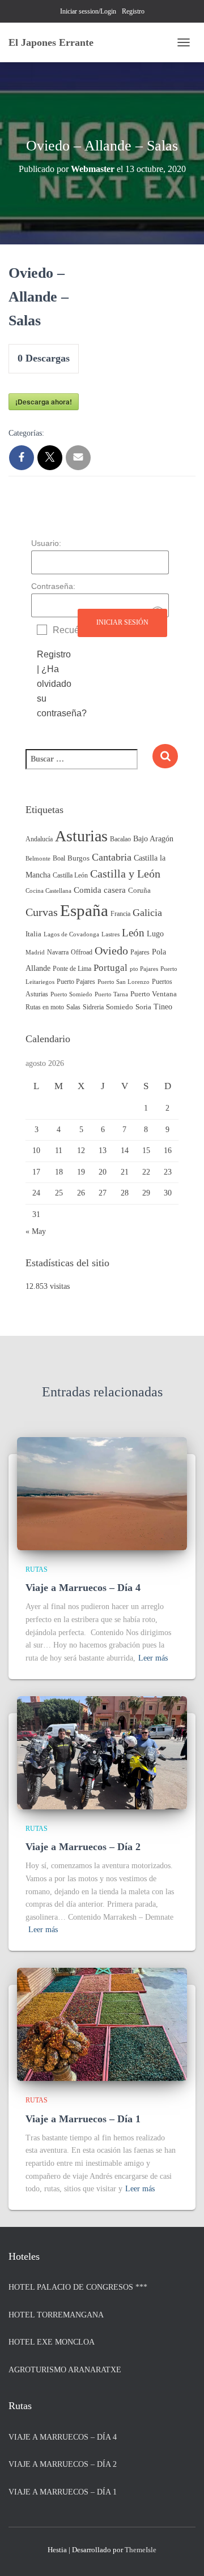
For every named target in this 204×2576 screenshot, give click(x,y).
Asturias (81, 836)
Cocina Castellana (48, 891)
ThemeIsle (141, 2550)
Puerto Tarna (111, 994)
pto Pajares (144, 969)
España (84, 910)
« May (36, 1231)
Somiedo (120, 1007)
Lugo (155, 934)
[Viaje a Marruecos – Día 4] (102, 1493)
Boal (59, 858)
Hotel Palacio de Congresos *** (78, 2287)
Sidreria (93, 1007)
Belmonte (38, 859)
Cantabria (112, 857)
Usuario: (46, 543)
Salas (73, 1007)
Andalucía (39, 839)
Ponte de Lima (72, 969)
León (133, 933)
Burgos (78, 858)
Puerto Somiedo (71, 994)
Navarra (58, 952)
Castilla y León (125, 874)
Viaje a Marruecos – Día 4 (83, 1588)
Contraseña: (53, 586)
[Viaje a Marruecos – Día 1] (102, 2024)
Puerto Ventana (154, 994)
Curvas (42, 912)
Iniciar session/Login (88, 11)
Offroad (82, 952)
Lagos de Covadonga (71, 934)
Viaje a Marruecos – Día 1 (83, 2119)
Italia (33, 934)
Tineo (163, 1007)
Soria (143, 1007)
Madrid (35, 952)
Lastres (110, 934)
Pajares (140, 952)
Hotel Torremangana (56, 2315)
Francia (120, 914)
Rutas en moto (45, 1007)
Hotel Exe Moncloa (52, 2342)
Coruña (139, 891)
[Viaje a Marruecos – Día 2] (102, 1752)
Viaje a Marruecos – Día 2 (83, 1847)
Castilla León (70, 875)
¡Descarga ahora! (44, 402)
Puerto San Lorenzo (124, 982)
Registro (133, 11)
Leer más (153, 1658)
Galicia (147, 913)
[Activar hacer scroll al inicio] (182, 2553)
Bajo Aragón (153, 839)
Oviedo (111, 951)
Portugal (110, 968)
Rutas (37, 1569)
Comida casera (100, 890)
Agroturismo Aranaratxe (65, 2370)
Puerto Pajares (76, 982)
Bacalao (120, 839)
